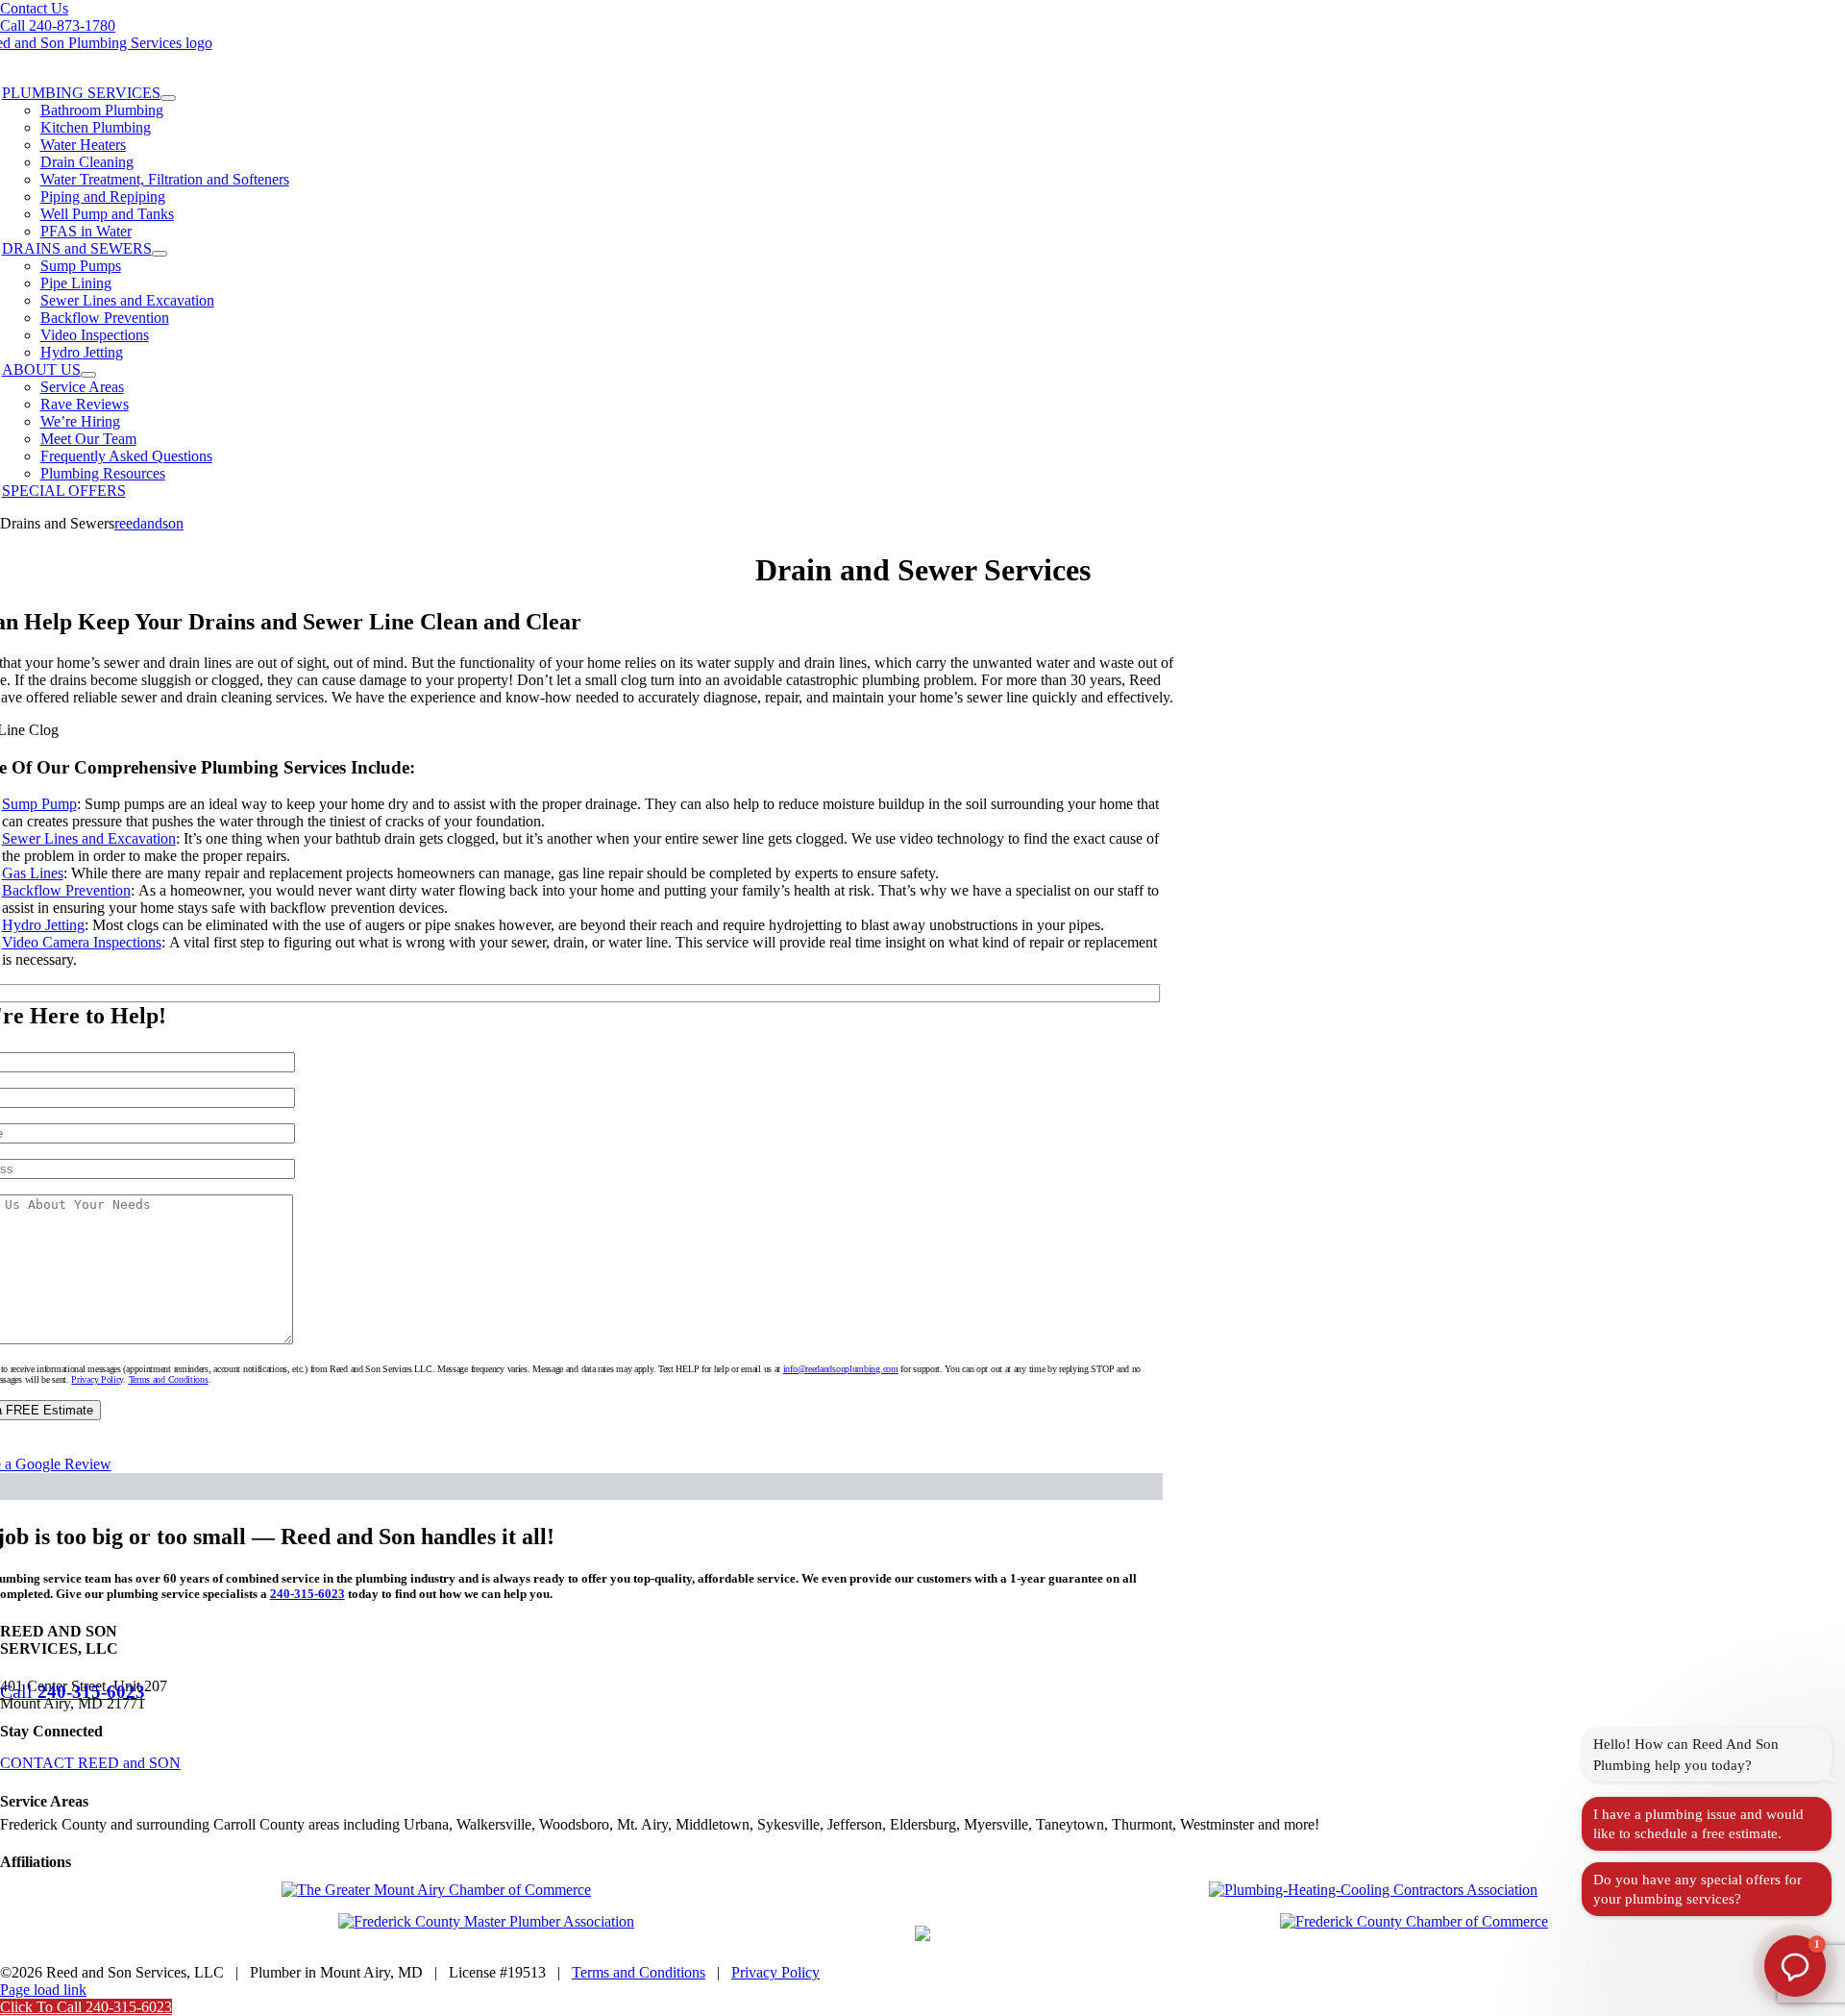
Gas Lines (33, 873)
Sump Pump (39, 804)
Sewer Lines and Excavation (89, 838)
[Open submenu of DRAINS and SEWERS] (160, 254)
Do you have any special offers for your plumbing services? (1697, 1889)
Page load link (43, 1990)
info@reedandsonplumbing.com (841, 1369)
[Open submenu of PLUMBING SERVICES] (168, 98)
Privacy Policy (97, 1379)
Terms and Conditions (169, 1379)
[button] (1795, 1966)
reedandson (149, 523)
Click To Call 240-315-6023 (86, 2007)
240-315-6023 (307, 1594)
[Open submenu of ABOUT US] (88, 375)
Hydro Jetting (43, 925)
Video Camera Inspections (82, 942)
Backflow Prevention (66, 890)
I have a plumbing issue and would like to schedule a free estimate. (1698, 1824)
